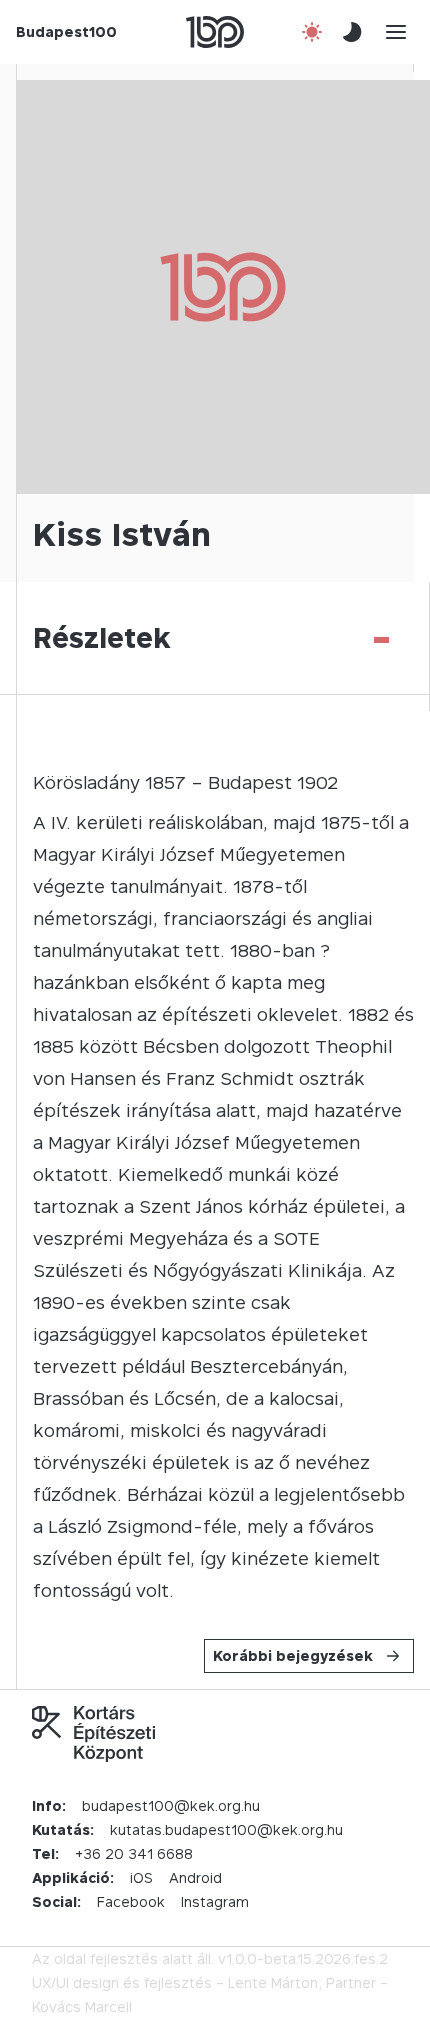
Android (195, 1877)
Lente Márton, (275, 1982)
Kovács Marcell (82, 2006)
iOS (141, 1877)
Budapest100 (66, 31)
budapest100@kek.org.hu (171, 1805)
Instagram (215, 1901)
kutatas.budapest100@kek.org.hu (226, 1829)
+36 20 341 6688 (134, 1853)
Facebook (131, 1901)
